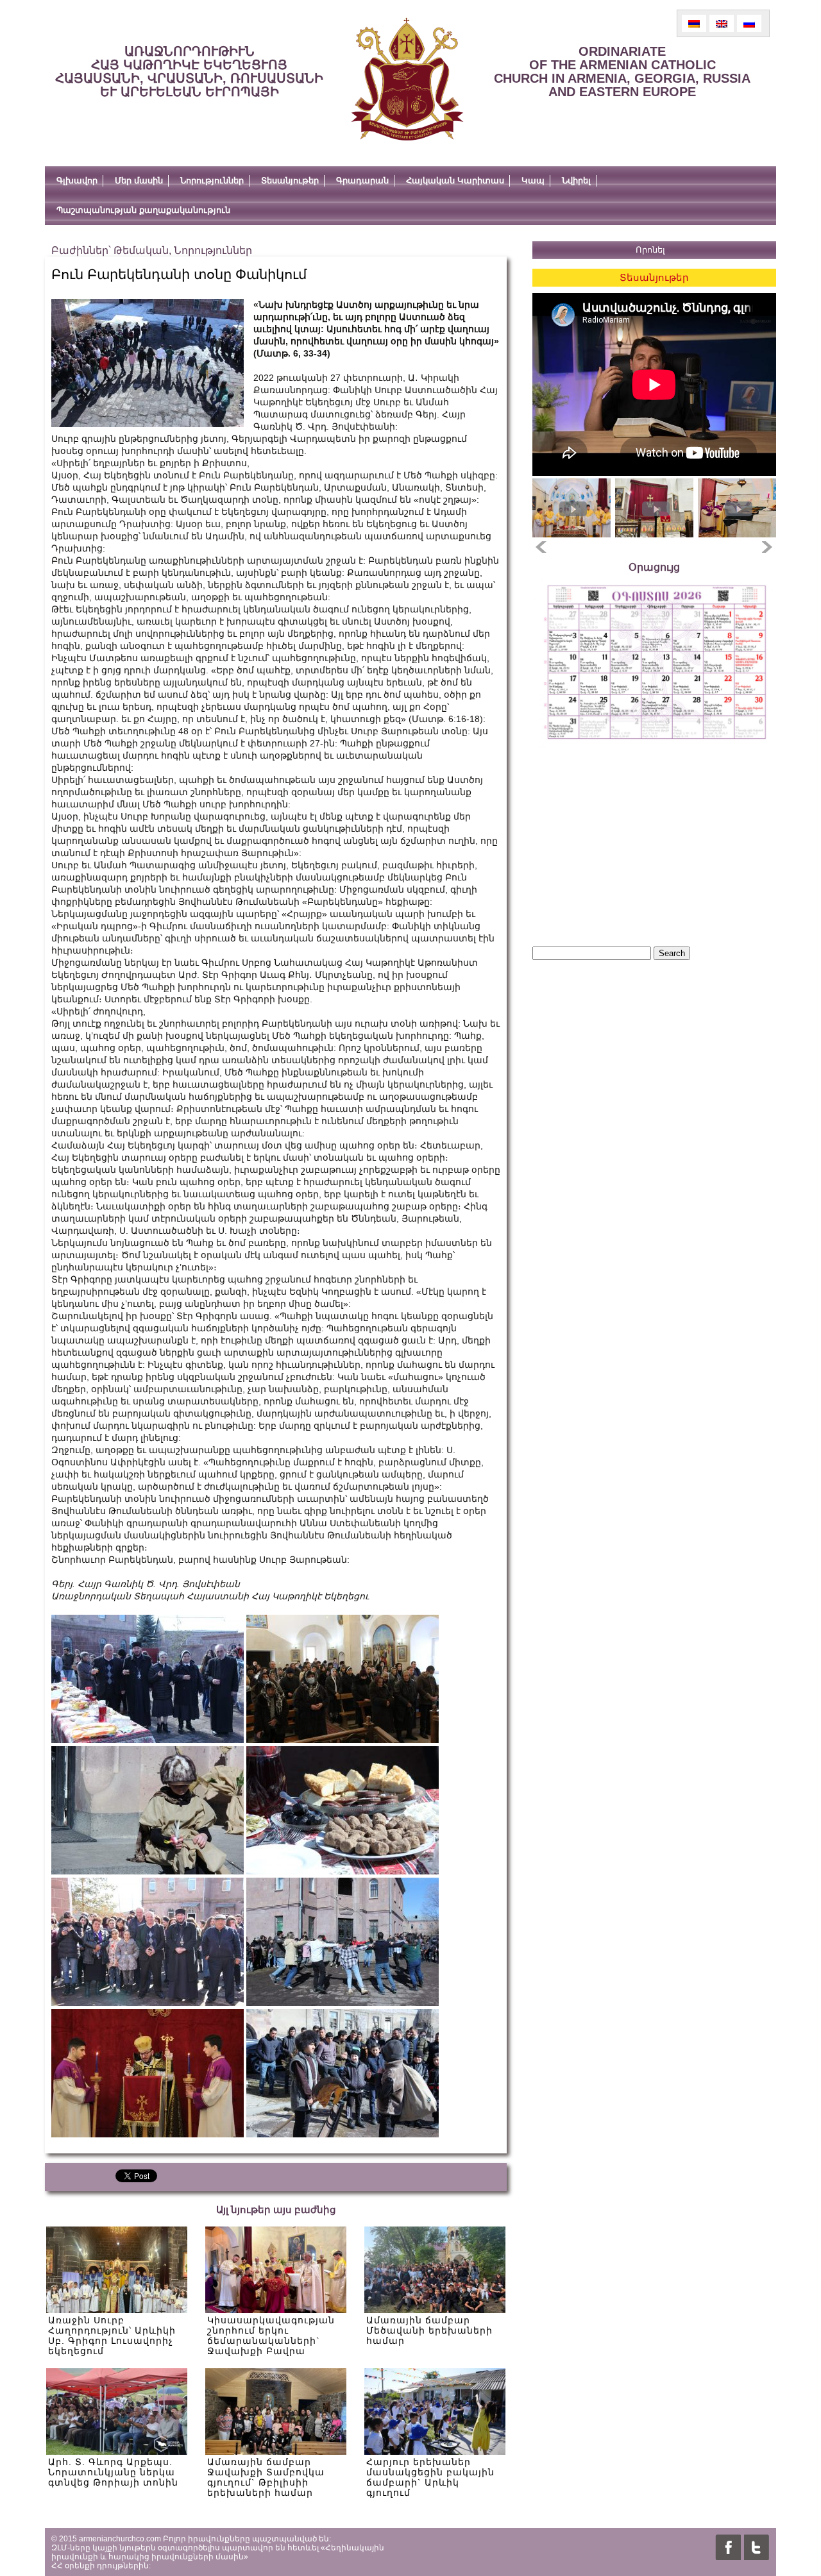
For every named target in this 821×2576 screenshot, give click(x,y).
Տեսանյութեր (290, 181)
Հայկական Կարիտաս (455, 181)
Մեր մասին (139, 181)
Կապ (533, 181)
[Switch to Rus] (749, 23)
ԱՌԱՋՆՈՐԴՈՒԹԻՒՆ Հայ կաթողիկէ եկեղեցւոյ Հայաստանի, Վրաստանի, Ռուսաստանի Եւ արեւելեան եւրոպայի (189, 72)
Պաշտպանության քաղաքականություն (143, 210)
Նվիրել (576, 181)
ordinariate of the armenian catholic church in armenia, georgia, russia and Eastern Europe (622, 72)
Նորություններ (212, 181)
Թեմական (141, 250)
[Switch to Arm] (694, 23)
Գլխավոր (77, 181)
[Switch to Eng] (722, 23)
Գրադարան (362, 181)
